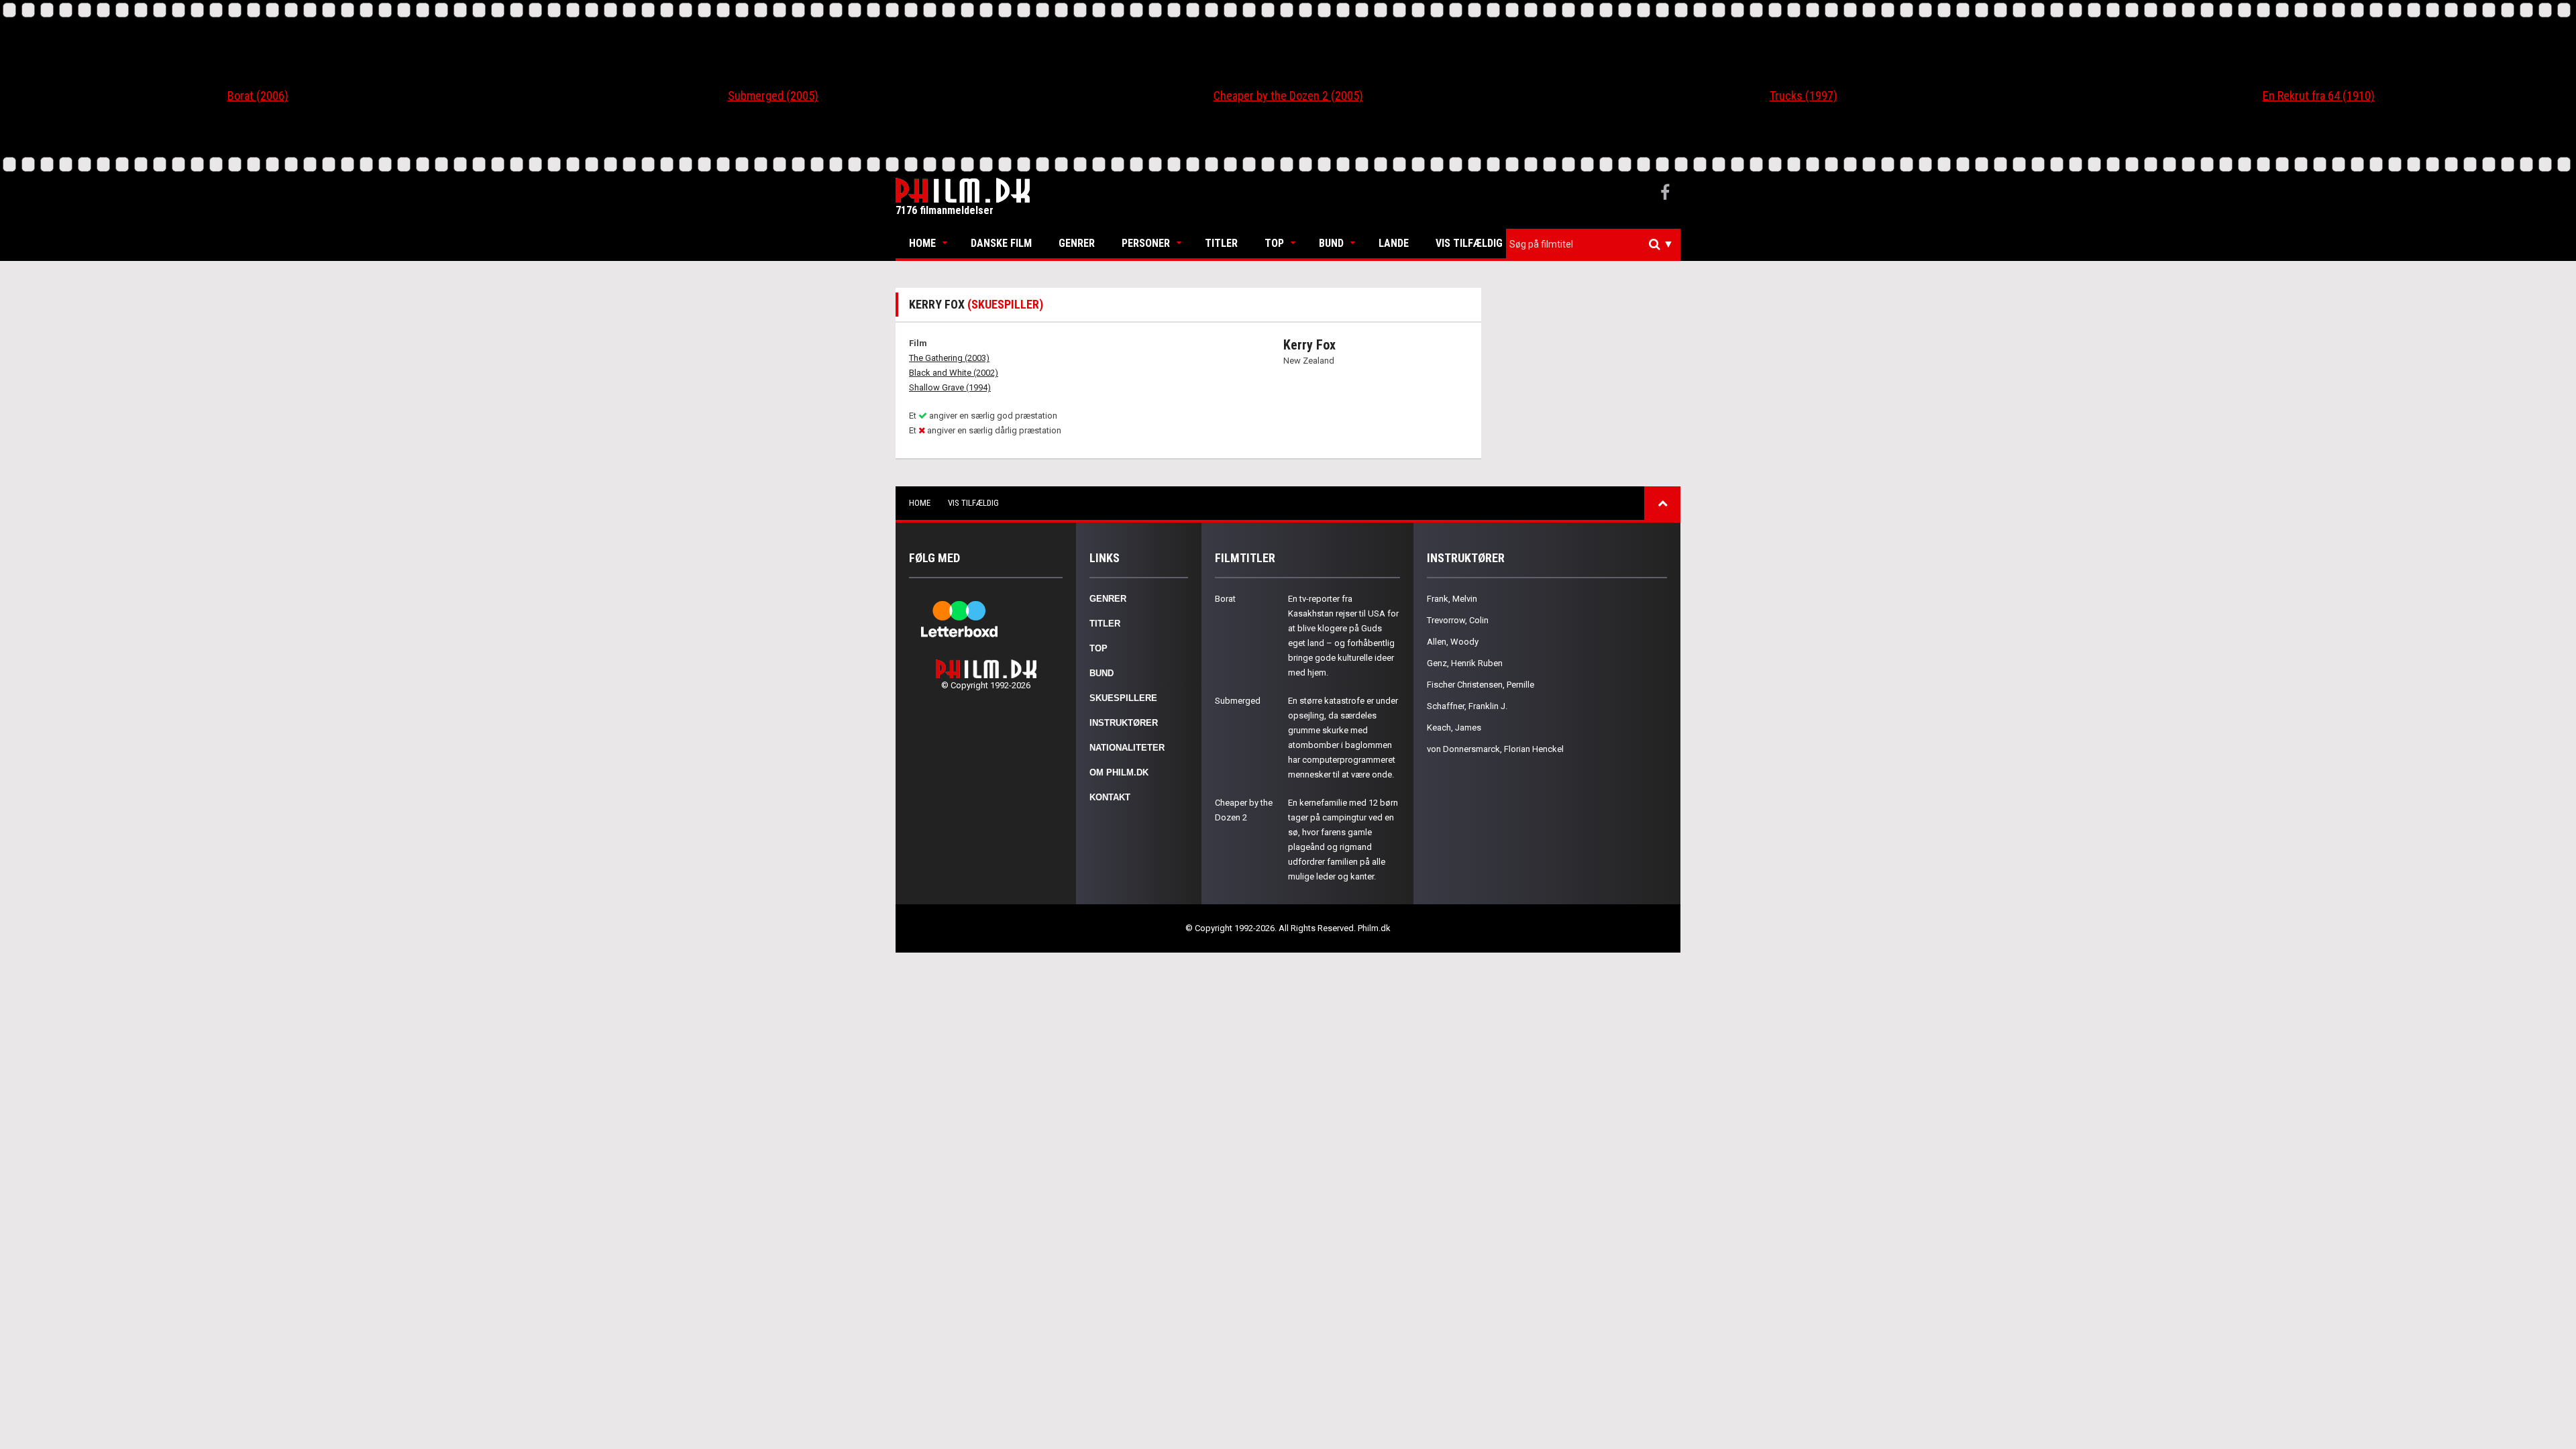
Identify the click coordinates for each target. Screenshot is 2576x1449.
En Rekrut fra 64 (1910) (2319, 96)
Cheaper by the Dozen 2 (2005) (1288, 96)
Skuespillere (1123, 698)
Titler (1221, 243)
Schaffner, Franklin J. (1467, 706)
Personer (1146, 243)
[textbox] (1597, 244)
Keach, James (1454, 728)
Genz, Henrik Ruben (1465, 663)
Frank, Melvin (1452, 599)
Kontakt (1110, 797)
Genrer (1077, 243)
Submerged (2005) (773, 96)
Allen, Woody (1453, 642)
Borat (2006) (258, 96)
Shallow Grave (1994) (950, 387)
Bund (1331, 243)
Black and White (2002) (954, 373)
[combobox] (1593, 245)
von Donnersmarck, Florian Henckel (1495, 749)
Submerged (1238, 701)
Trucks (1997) (1804, 96)
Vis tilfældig (1469, 243)
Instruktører (1124, 723)
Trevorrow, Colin (1458, 620)
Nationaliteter (1127, 748)
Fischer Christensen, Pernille (1481, 685)
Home (922, 243)
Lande (1394, 243)
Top (1274, 243)
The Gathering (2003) (949, 358)
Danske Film (1001, 243)
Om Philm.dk (1119, 772)
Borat (1225, 599)
